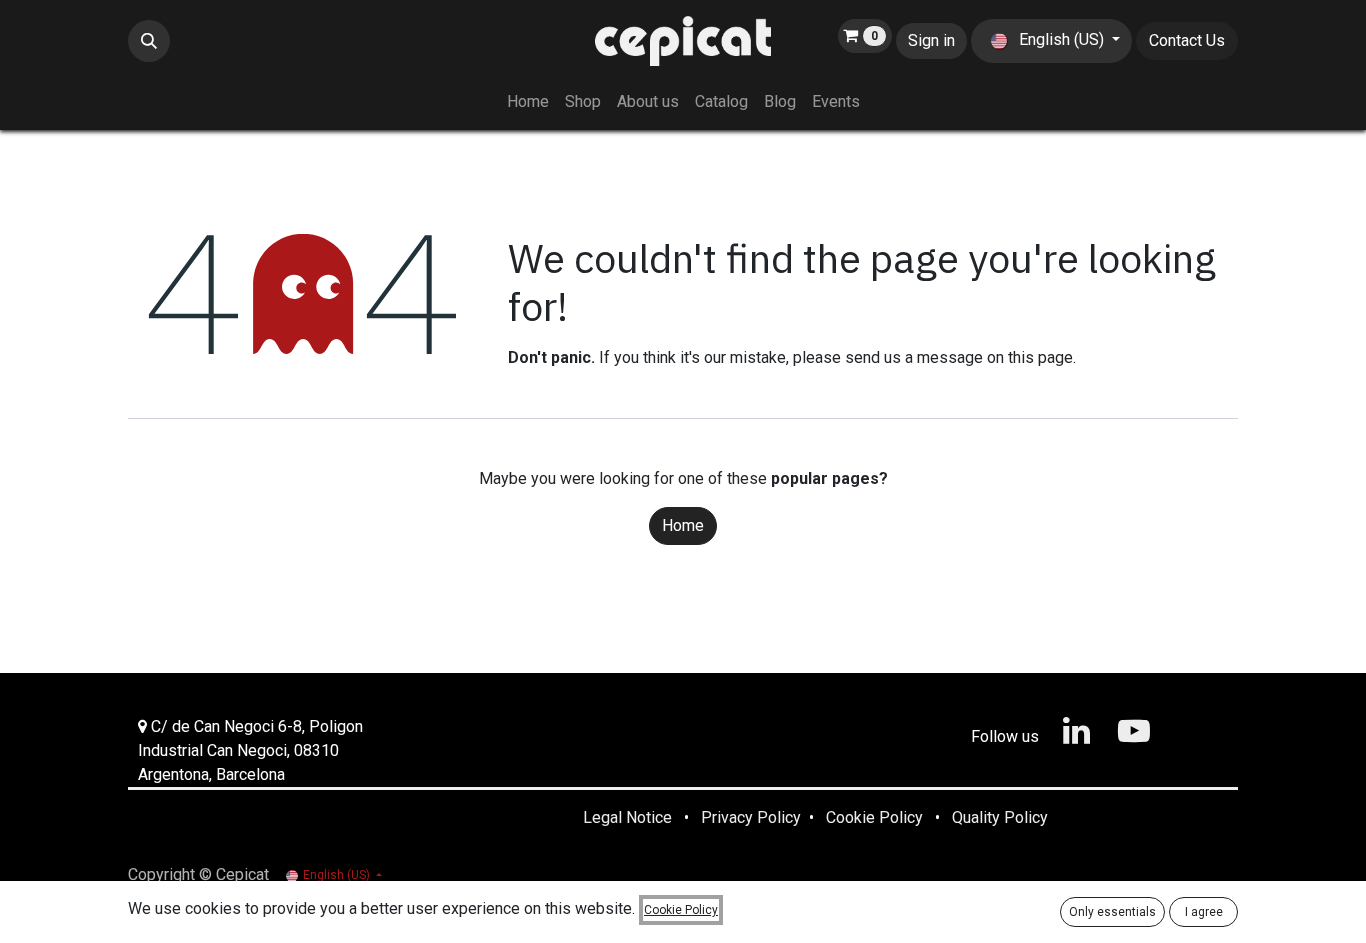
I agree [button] (1204, 912)
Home (683, 525)
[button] (149, 41)
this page (1040, 357)
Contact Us (1187, 40)
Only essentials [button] (1112, 912)
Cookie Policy (681, 910)
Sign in (931, 40)
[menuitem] (528, 102)
